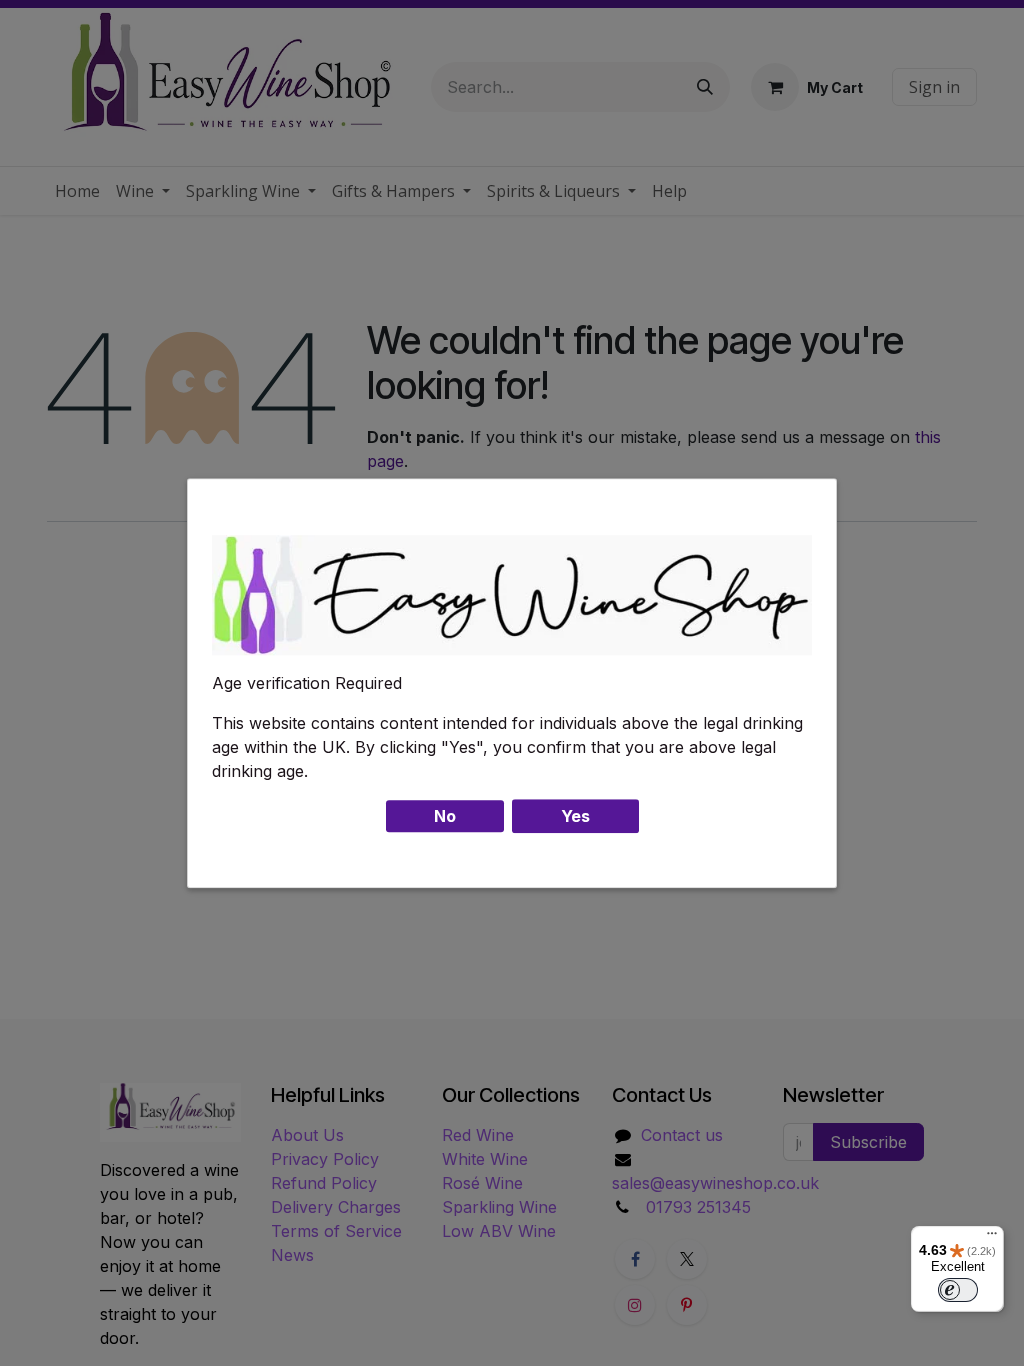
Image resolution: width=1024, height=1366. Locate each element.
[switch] (958, 1290)
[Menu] (992, 1238)
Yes (575, 816)
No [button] (445, 816)
